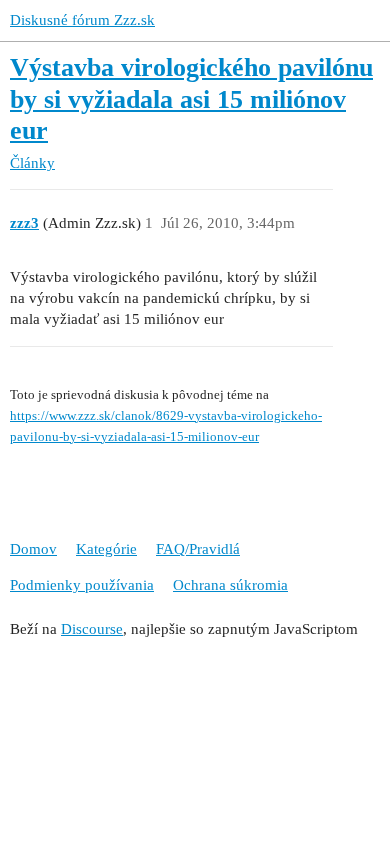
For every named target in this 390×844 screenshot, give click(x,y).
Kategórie (106, 549)
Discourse (92, 629)
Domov (33, 549)
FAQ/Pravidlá (198, 549)
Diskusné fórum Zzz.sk (82, 20)
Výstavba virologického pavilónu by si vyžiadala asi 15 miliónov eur (191, 99)
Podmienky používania (82, 585)
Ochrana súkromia (230, 585)
